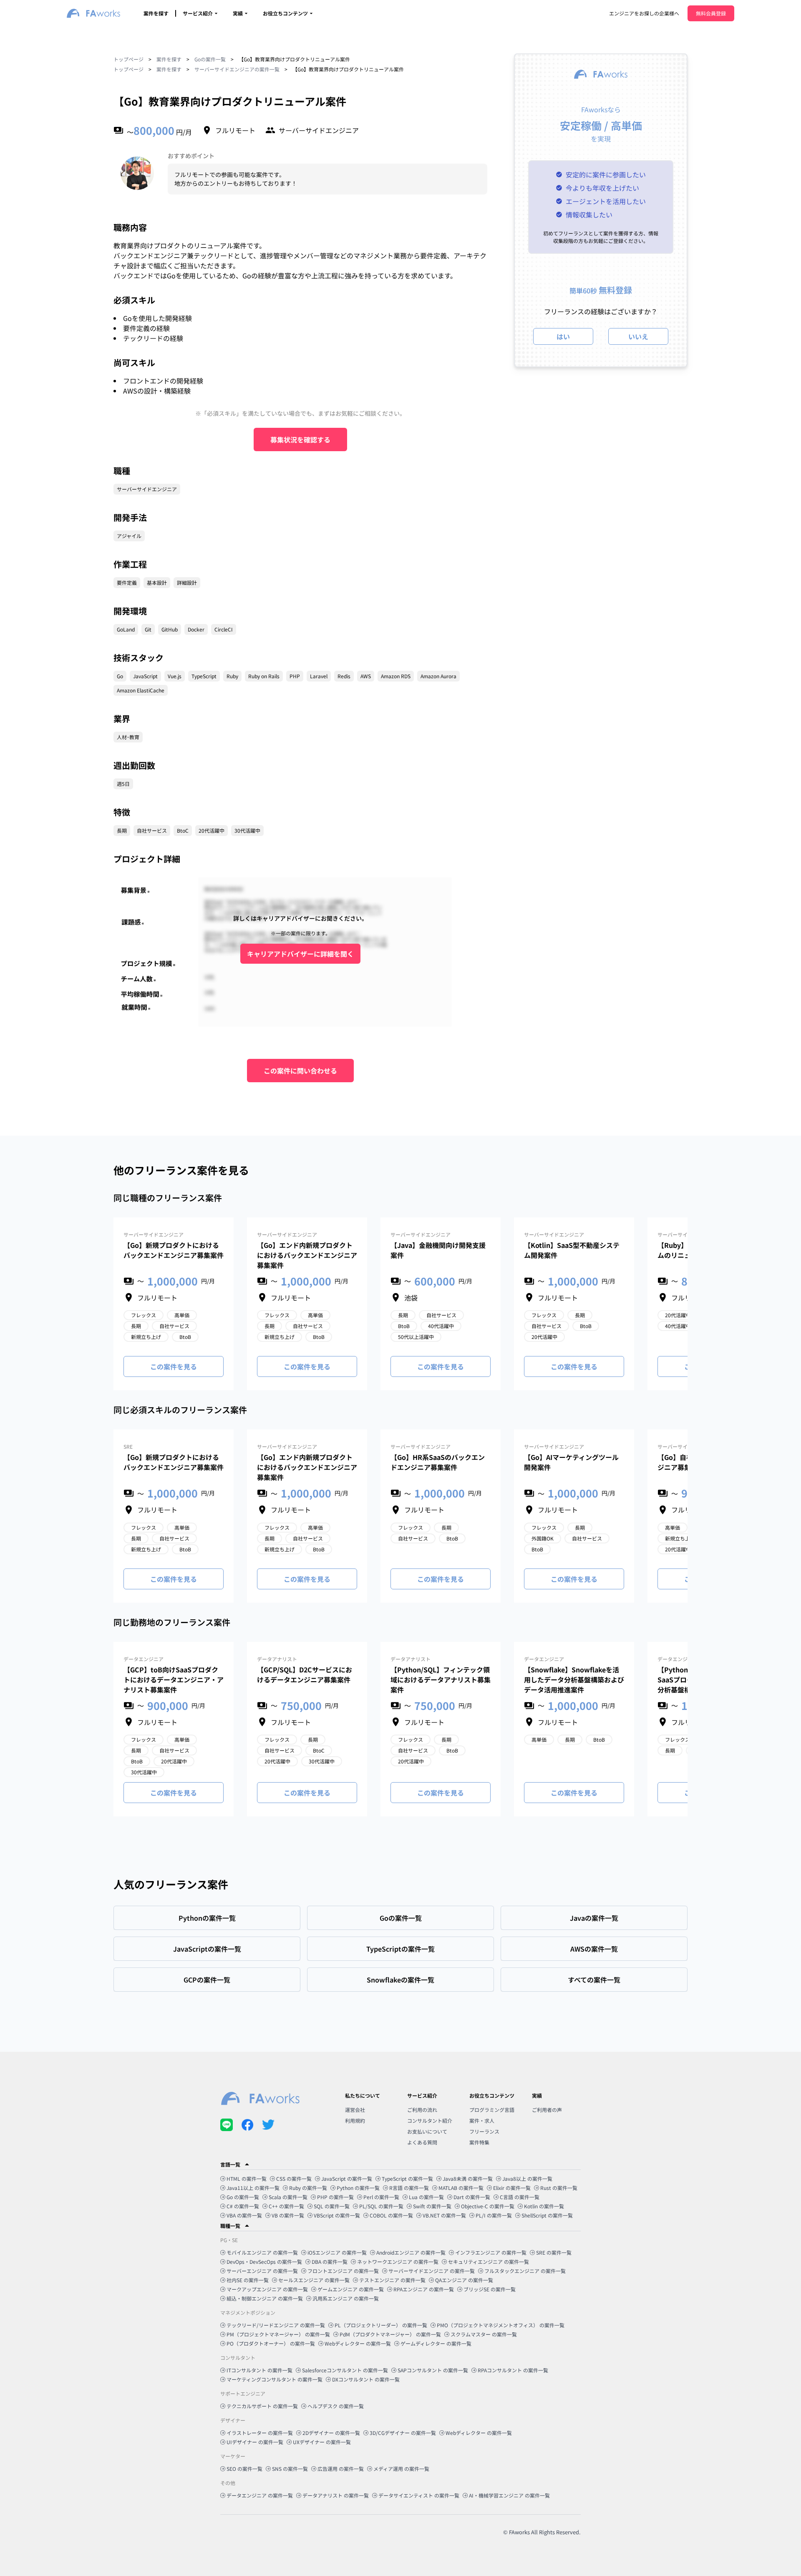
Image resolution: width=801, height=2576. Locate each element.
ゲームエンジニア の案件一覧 (351, 2289)
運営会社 (355, 2110)
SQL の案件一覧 (332, 2206)
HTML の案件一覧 (247, 2178)
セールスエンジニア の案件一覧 (314, 2280)
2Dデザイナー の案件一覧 (331, 2433)
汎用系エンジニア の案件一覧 (346, 2298)
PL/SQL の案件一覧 (381, 2206)
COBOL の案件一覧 (391, 2215)
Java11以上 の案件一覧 (253, 2188)
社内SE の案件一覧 (248, 2280)
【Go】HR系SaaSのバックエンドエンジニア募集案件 (438, 1462)
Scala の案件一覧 (288, 2197)
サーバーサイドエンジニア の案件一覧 (432, 2271)
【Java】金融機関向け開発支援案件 (438, 1250)
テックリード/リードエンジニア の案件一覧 (276, 2325)
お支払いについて (427, 2131)
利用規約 (355, 2120)
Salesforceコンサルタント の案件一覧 (345, 2370)
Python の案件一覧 (358, 2188)
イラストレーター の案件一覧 (260, 2433)
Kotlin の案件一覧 (544, 2206)
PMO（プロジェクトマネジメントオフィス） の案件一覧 (501, 2325)
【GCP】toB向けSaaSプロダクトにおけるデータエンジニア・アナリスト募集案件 (174, 1679)
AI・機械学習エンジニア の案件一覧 (509, 2495)
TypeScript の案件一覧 (407, 2178)
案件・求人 (482, 2120)
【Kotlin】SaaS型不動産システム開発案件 (572, 1250)
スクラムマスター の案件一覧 (484, 2334)
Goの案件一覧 (210, 59)
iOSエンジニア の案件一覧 (337, 2252)
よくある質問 (422, 2142)
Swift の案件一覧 (432, 2206)
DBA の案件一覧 (330, 2262)
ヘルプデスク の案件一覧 (336, 2406)
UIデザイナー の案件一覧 (255, 2442)
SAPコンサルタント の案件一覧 (433, 2370)
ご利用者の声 (547, 2110)
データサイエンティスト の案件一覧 (419, 2495)
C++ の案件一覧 (286, 2206)
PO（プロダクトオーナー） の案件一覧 (271, 2343)
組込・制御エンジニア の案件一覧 (265, 2298)
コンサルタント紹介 (430, 2120)
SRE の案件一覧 (554, 2252)
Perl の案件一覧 (381, 2197)
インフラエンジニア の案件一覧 (491, 2252)
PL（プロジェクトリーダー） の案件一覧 (381, 2325)
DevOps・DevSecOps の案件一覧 (264, 2262)
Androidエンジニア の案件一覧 (411, 2252)
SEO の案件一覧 (244, 2469)
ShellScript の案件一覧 (547, 2215)
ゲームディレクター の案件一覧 (436, 2343)
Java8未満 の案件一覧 (468, 2178)
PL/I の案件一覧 (494, 2215)
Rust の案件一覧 (559, 2188)
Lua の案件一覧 (426, 2197)
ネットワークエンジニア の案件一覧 (398, 2262)
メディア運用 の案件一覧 (401, 2469)
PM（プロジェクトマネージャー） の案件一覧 (278, 2334)
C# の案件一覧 (243, 2206)
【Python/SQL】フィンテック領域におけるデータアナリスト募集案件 (441, 1679)
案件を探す (156, 13)
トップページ (128, 59)
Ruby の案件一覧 (308, 2188)
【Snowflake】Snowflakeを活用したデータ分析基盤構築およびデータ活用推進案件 (574, 1679)
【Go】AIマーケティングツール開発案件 (571, 1462)
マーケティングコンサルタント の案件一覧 (275, 2379)
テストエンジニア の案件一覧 (392, 2280)
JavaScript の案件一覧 (347, 2178)
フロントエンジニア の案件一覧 (343, 2271)
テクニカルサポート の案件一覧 (262, 2406)
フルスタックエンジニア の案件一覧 (525, 2271)
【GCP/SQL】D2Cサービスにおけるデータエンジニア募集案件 (305, 1674)
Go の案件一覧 (243, 2197)
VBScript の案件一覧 (337, 2215)
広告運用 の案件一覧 (341, 2469)
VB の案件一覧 (288, 2215)
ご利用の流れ (422, 2110)
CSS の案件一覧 (294, 2178)
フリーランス (484, 2131)
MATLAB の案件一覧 (461, 2188)
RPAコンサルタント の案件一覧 (513, 2370)
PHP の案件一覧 (335, 2197)
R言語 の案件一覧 (409, 2188)
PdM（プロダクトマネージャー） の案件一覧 (390, 2334)
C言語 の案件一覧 (520, 2197)
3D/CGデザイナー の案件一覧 (403, 2433)
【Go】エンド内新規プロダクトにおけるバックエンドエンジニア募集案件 (307, 1255)
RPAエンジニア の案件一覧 (424, 2289)
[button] (400, 2164)
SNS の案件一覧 (290, 2469)
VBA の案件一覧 (244, 2215)
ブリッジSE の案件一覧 (490, 2289)
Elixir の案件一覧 (512, 2188)
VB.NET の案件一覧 (444, 2215)
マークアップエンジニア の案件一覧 (267, 2289)
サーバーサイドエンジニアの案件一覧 (237, 69)
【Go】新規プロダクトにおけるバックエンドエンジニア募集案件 (174, 1250)
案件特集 (479, 2142)
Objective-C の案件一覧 (488, 2206)
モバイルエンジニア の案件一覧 (262, 2252)
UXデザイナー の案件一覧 (322, 2442)
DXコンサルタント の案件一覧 (366, 2379)
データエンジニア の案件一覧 (260, 2495)
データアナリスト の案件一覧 (336, 2495)
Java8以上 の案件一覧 (527, 2178)
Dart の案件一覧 (472, 2197)
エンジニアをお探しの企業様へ (644, 13)
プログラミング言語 (492, 2110)
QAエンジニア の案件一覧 (464, 2280)
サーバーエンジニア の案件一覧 (262, 2271)
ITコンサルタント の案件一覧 (259, 2370)
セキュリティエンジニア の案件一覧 (489, 2262)
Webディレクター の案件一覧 (358, 2343)
